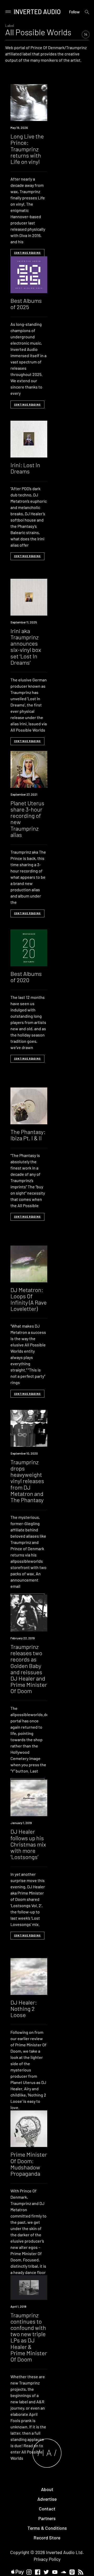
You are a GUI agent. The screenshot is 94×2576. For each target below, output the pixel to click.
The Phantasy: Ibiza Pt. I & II (28, 1135)
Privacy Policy (47, 2559)
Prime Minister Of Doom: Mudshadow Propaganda (29, 2164)
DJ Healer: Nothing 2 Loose (24, 2008)
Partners (47, 2518)
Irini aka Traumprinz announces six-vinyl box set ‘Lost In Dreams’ (26, 647)
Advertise (47, 2499)
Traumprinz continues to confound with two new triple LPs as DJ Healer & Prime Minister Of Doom (29, 2337)
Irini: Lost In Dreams (25, 468)
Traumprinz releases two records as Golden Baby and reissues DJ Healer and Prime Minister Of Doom (29, 1669)
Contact (47, 2509)
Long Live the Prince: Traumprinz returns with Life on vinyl (27, 149)
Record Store (47, 2538)
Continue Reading (27, 253)
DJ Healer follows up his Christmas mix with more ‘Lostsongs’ (28, 1844)
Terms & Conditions (47, 2528)
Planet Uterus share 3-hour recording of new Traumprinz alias (27, 819)
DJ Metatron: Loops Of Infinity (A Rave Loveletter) (29, 1299)
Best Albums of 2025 (26, 304)
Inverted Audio (37, 12)
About (47, 2489)
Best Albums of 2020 (26, 977)
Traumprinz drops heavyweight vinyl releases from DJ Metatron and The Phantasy (27, 1481)
